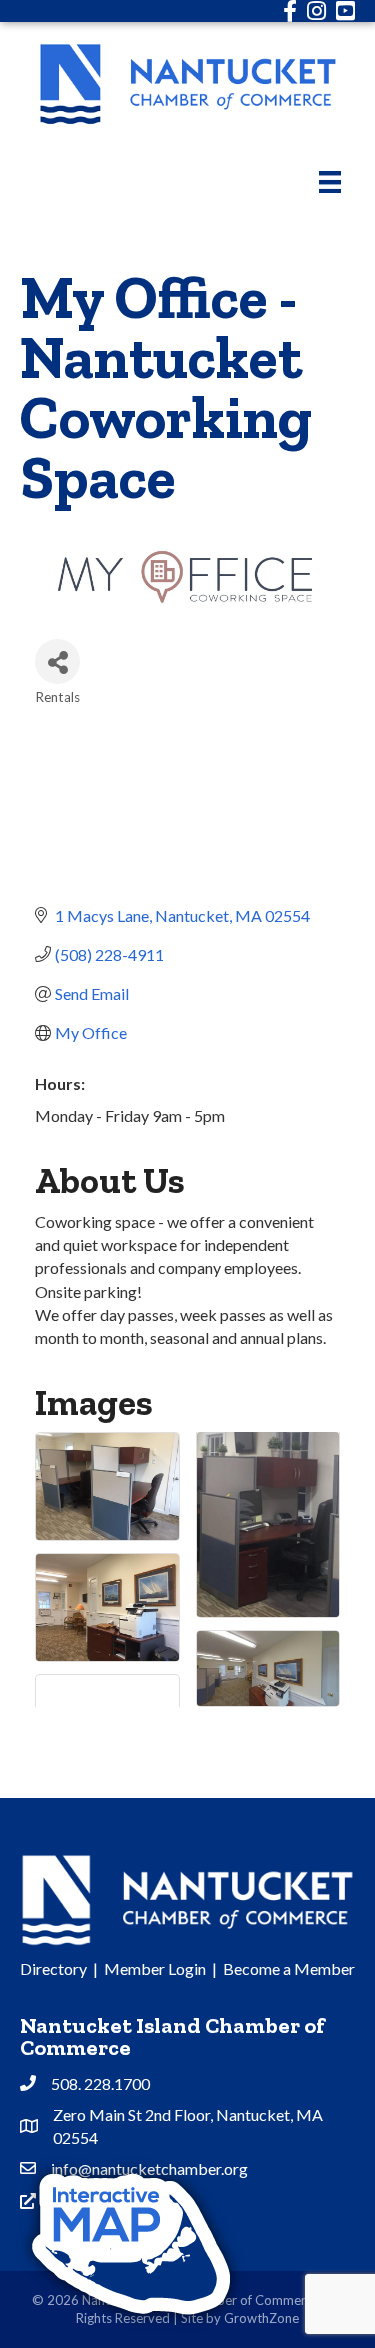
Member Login (155, 1968)
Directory (53, 1968)
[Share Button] (57, 661)
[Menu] (330, 181)
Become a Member (289, 1968)
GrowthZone (261, 2318)
